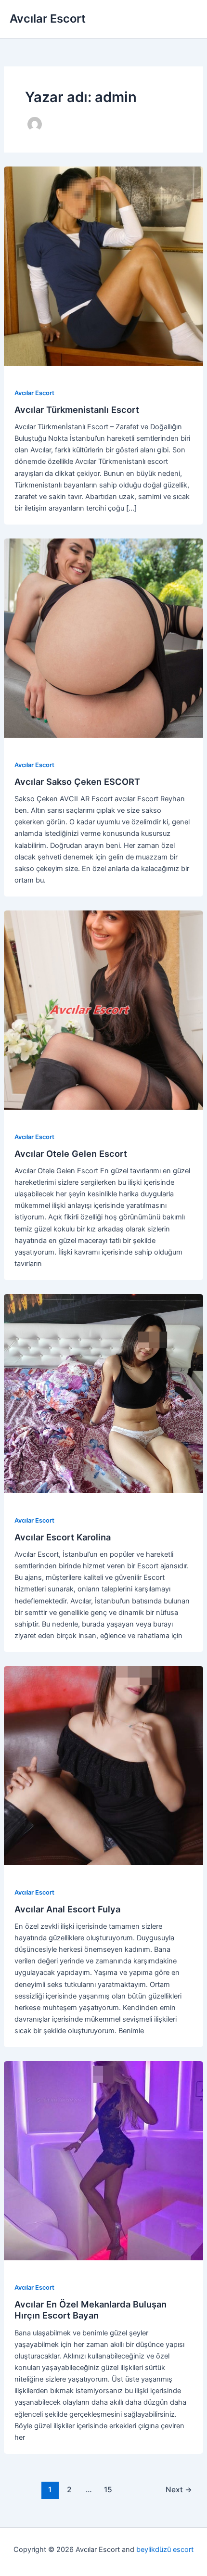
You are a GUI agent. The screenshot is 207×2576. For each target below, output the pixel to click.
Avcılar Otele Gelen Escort (71, 1153)
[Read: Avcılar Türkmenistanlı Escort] (103, 266)
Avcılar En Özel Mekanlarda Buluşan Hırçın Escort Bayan (91, 2310)
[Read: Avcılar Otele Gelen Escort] (103, 1010)
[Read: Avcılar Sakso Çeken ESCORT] (103, 638)
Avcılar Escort (48, 19)
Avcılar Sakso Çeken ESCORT (77, 782)
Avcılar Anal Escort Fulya (67, 1909)
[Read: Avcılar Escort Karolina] (103, 1393)
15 (108, 2490)
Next (179, 2490)
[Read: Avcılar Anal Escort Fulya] (103, 1765)
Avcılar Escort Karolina (63, 1537)
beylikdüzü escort (165, 2550)
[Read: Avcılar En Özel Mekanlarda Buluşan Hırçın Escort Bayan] (103, 2160)
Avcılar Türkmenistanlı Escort (77, 410)
